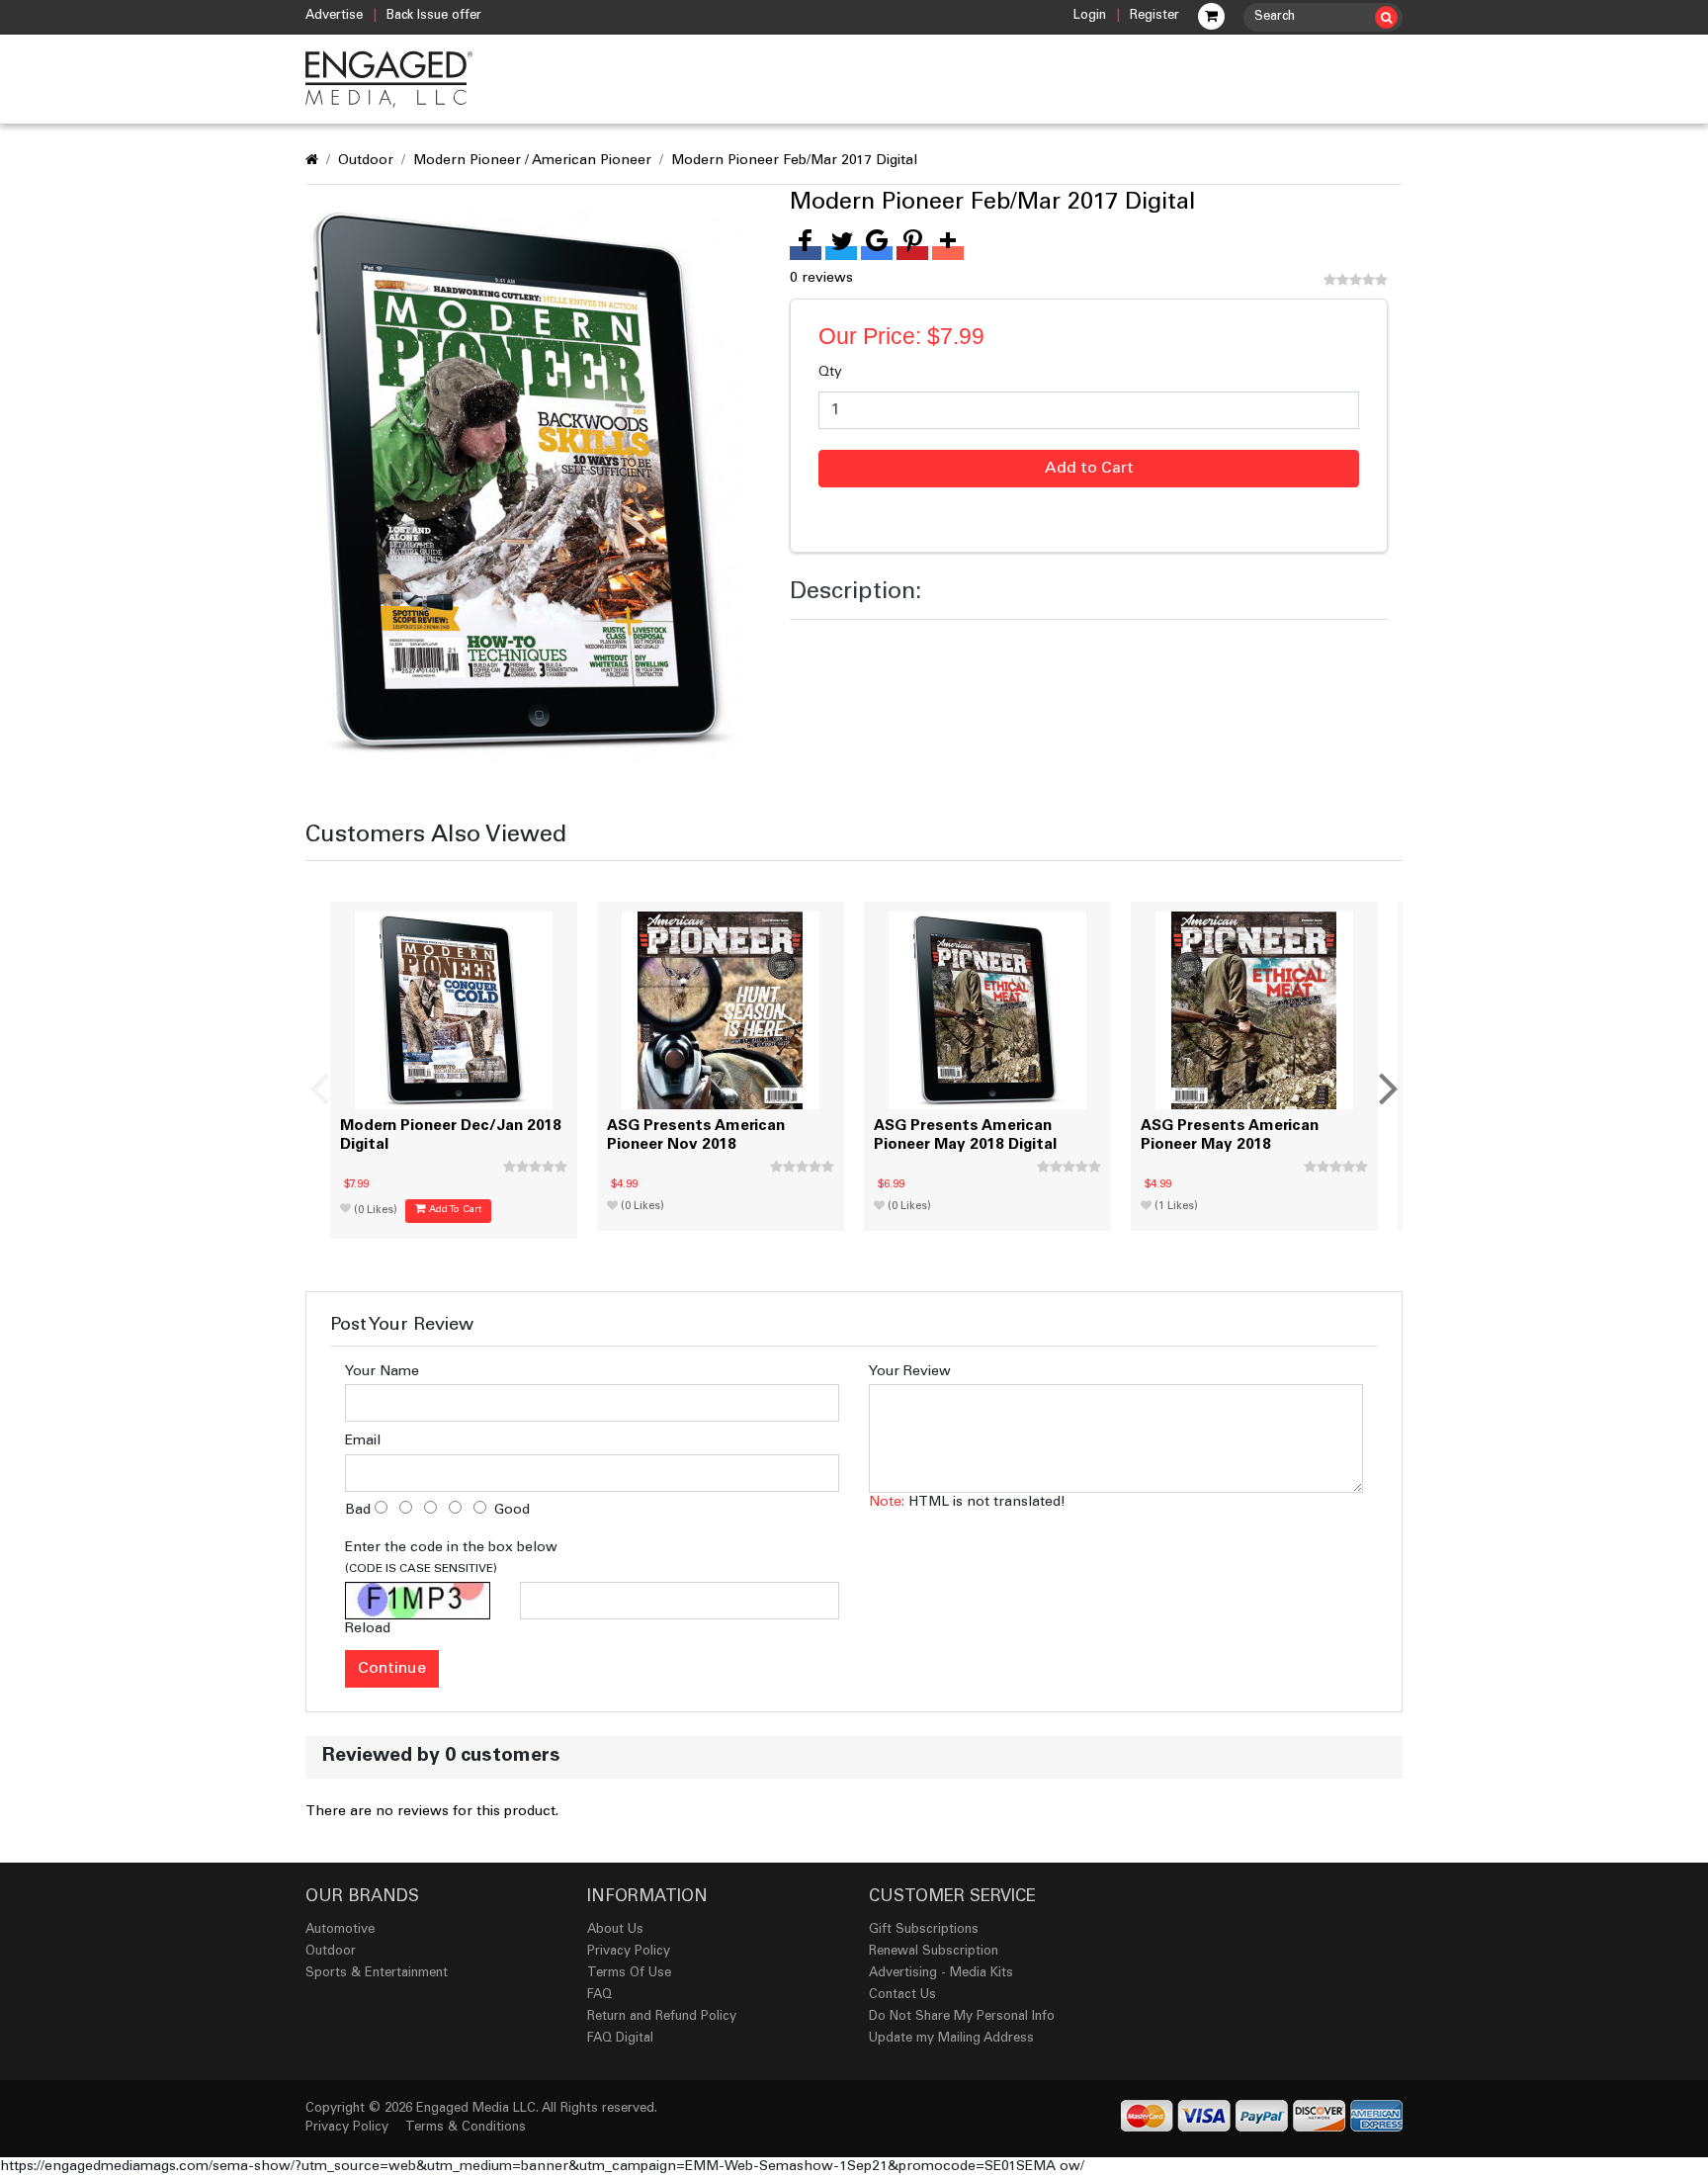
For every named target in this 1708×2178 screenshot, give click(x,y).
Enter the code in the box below (451, 1558)
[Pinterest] (912, 253)
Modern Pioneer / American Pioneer (532, 161)
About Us (615, 1930)
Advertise (334, 16)
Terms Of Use (629, 1974)
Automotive (340, 1930)
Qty (830, 373)
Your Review (910, 1372)
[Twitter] (841, 253)
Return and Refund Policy (662, 2017)
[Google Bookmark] (877, 253)
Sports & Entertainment (377, 1974)
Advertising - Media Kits (941, 1974)
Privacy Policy (629, 1952)
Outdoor (366, 161)
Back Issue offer (434, 16)
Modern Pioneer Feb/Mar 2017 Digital (794, 161)
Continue (392, 1669)
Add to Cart (1089, 469)
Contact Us (902, 1996)
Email (363, 1441)
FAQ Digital (620, 2039)
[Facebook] (806, 253)
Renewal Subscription (934, 1952)
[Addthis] (948, 253)
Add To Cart (454, 1210)
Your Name (382, 1372)
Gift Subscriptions (924, 1930)
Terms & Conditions (466, 2128)
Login (1090, 16)
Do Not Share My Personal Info (962, 2017)
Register (1154, 16)
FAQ (599, 1996)
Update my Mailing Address (951, 2039)
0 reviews (821, 279)
